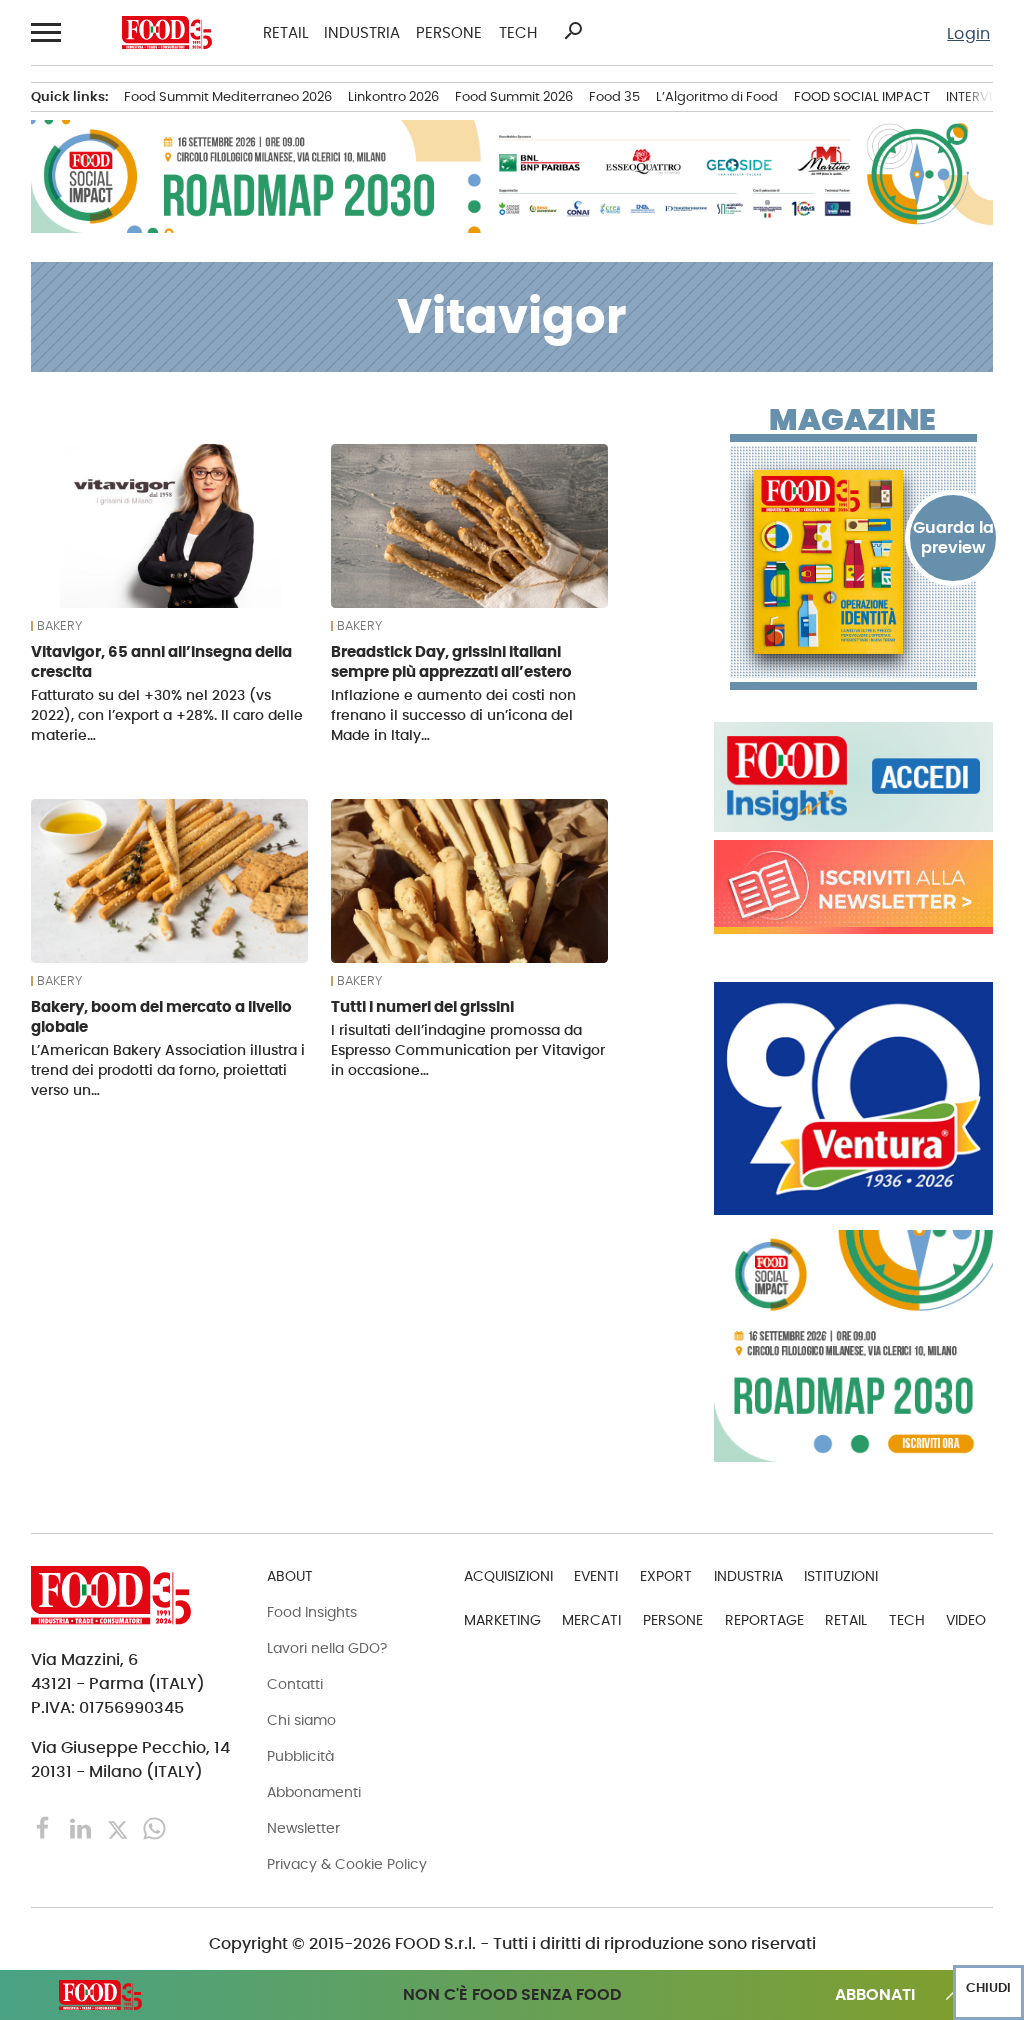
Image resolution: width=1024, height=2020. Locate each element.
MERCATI (591, 1620)
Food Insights (312, 1612)
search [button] (573, 31)
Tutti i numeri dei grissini (422, 1006)
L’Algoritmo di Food (717, 96)
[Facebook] (45, 1827)
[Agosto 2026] (853, 562)
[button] (47, 32)
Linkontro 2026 (393, 96)
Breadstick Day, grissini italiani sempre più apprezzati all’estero (451, 661)
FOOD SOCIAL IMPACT (862, 96)
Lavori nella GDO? (327, 1648)
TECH (518, 32)
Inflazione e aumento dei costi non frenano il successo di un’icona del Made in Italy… (453, 715)
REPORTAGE (764, 1620)
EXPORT (666, 1576)
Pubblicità (300, 1756)
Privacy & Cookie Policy (347, 1864)
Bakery (59, 626)
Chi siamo (301, 1720)
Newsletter (303, 1828)
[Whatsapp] (154, 1827)
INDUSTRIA (362, 32)
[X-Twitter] (119, 1827)
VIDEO (966, 1620)
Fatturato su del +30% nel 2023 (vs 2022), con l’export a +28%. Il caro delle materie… (167, 715)
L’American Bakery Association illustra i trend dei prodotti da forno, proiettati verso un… (168, 1070)
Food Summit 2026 (514, 96)
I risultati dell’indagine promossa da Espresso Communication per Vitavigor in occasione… (468, 1050)
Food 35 (614, 96)
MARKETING (502, 1620)
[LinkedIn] (82, 1827)
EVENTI (596, 1576)
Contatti (295, 1684)
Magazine (852, 420)
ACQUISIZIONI (508, 1576)
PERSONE (449, 32)
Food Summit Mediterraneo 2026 (228, 96)
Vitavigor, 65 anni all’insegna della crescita (161, 661)
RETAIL (285, 32)
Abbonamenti (314, 1792)
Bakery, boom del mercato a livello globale (161, 1016)
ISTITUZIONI (841, 1576)
